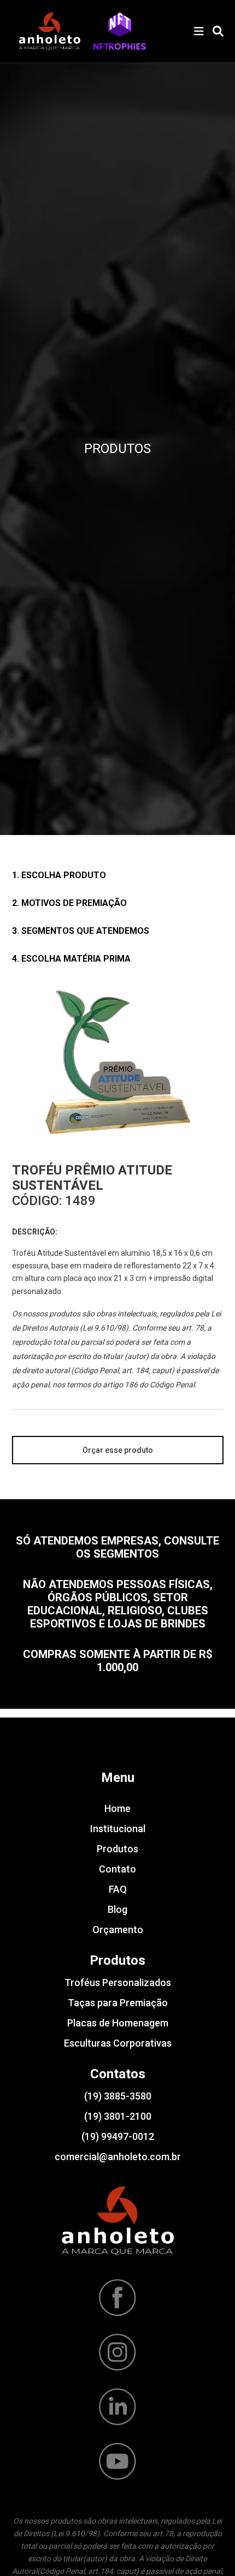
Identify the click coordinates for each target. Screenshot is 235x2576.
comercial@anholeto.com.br (118, 2157)
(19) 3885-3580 (118, 2096)
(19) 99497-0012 (118, 2136)
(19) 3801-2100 (118, 2116)
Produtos (117, 1849)
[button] (120, 31)
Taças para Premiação (118, 2003)
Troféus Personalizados (118, 1982)
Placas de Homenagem (118, 2023)
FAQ (118, 1889)
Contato (117, 1869)
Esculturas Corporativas (118, 2043)
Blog (117, 1909)
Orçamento (118, 1930)
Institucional (118, 1829)
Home (117, 1808)
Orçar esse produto (118, 1450)
